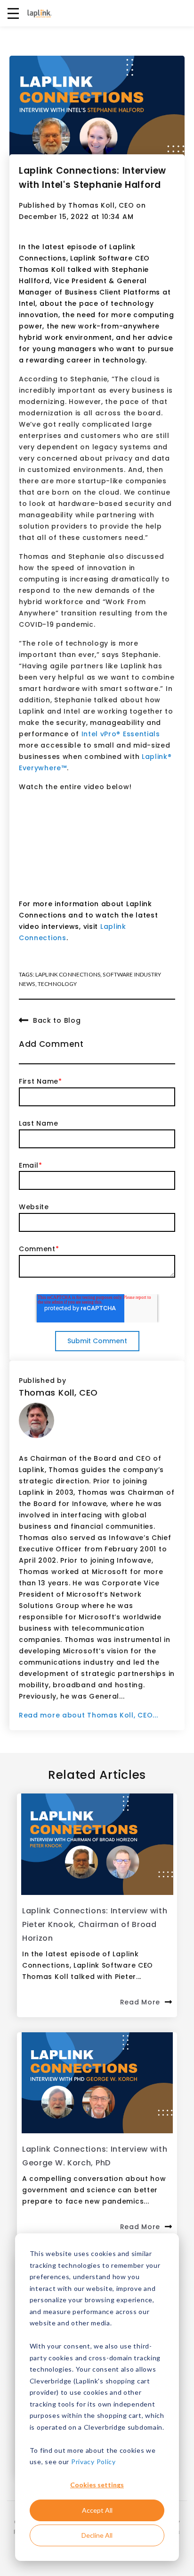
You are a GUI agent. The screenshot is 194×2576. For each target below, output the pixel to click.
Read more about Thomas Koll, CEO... (89, 1715)
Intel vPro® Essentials (121, 734)
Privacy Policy (93, 2462)
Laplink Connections (68, 974)
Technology (57, 984)
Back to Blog (57, 1020)
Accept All (97, 2510)
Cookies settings (97, 2485)
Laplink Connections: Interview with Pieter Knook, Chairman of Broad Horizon (95, 1924)
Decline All (97, 2535)
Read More (140, 2002)
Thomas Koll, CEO (101, 205)
